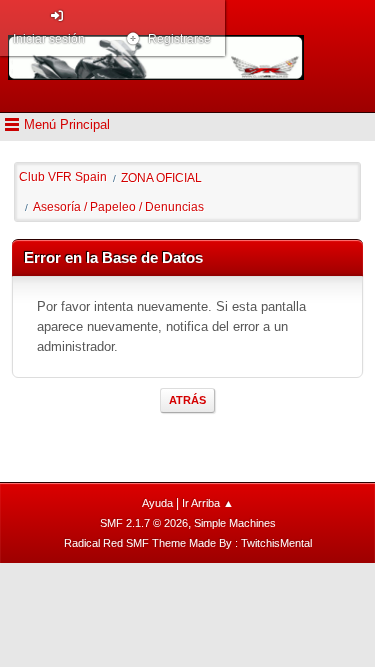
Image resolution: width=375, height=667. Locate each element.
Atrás (187, 400)
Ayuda (157, 503)
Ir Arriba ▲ (208, 503)
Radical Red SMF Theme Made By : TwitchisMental (188, 543)
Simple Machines (235, 523)
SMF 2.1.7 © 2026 (144, 523)
